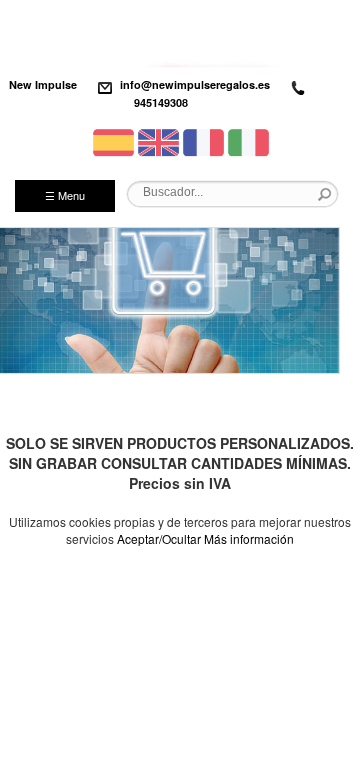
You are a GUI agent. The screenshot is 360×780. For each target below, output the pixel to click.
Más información (249, 538)
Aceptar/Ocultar (159, 538)
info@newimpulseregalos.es (195, 84)
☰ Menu (65, 195)
